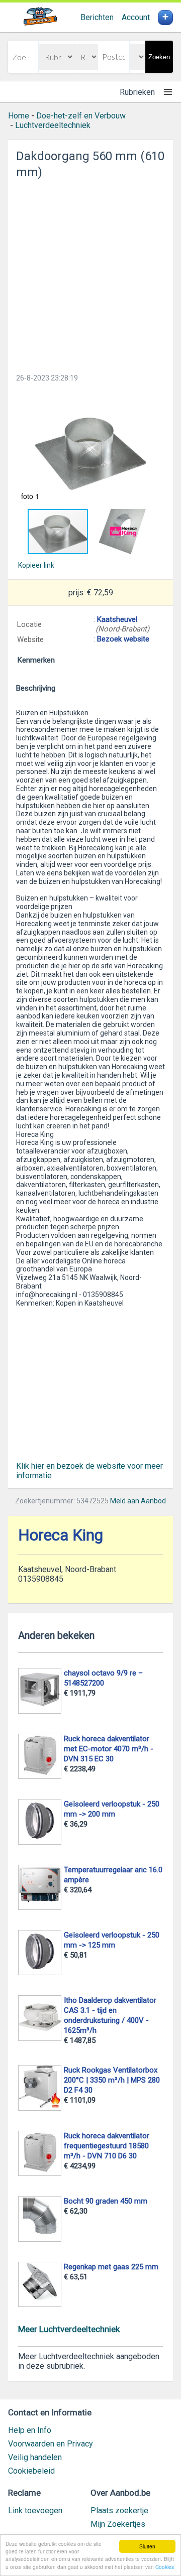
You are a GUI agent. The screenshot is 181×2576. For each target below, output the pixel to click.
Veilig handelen (35, 2457)
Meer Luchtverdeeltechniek (69, 2329)
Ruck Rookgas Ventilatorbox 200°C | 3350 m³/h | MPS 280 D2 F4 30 (112, 2080)
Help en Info (30, 2430)
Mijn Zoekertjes (118, 2524)
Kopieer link (36, 565)
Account (136, 17)
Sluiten (147, 2546)
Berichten (97, 17)
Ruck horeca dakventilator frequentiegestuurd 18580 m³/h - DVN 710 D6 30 (107, 2146)
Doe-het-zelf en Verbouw (81, 116)
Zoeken (159, 57)
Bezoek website (123, 639)
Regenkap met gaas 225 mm (111, 2267)
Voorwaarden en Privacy (51, 2444)
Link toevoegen (35, 2510)
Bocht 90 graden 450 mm (106, 2201)
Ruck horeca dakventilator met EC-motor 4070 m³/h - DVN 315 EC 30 (109, 1749)
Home (19, 116)
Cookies (165, 2567)
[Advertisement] (90, 273)
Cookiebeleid (31, 2471)
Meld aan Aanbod (138, 1501)
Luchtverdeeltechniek (53, 125)
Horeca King (61, 1535)
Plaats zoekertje (119, 2510)
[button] (90, 448)
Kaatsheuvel (117, 619)
